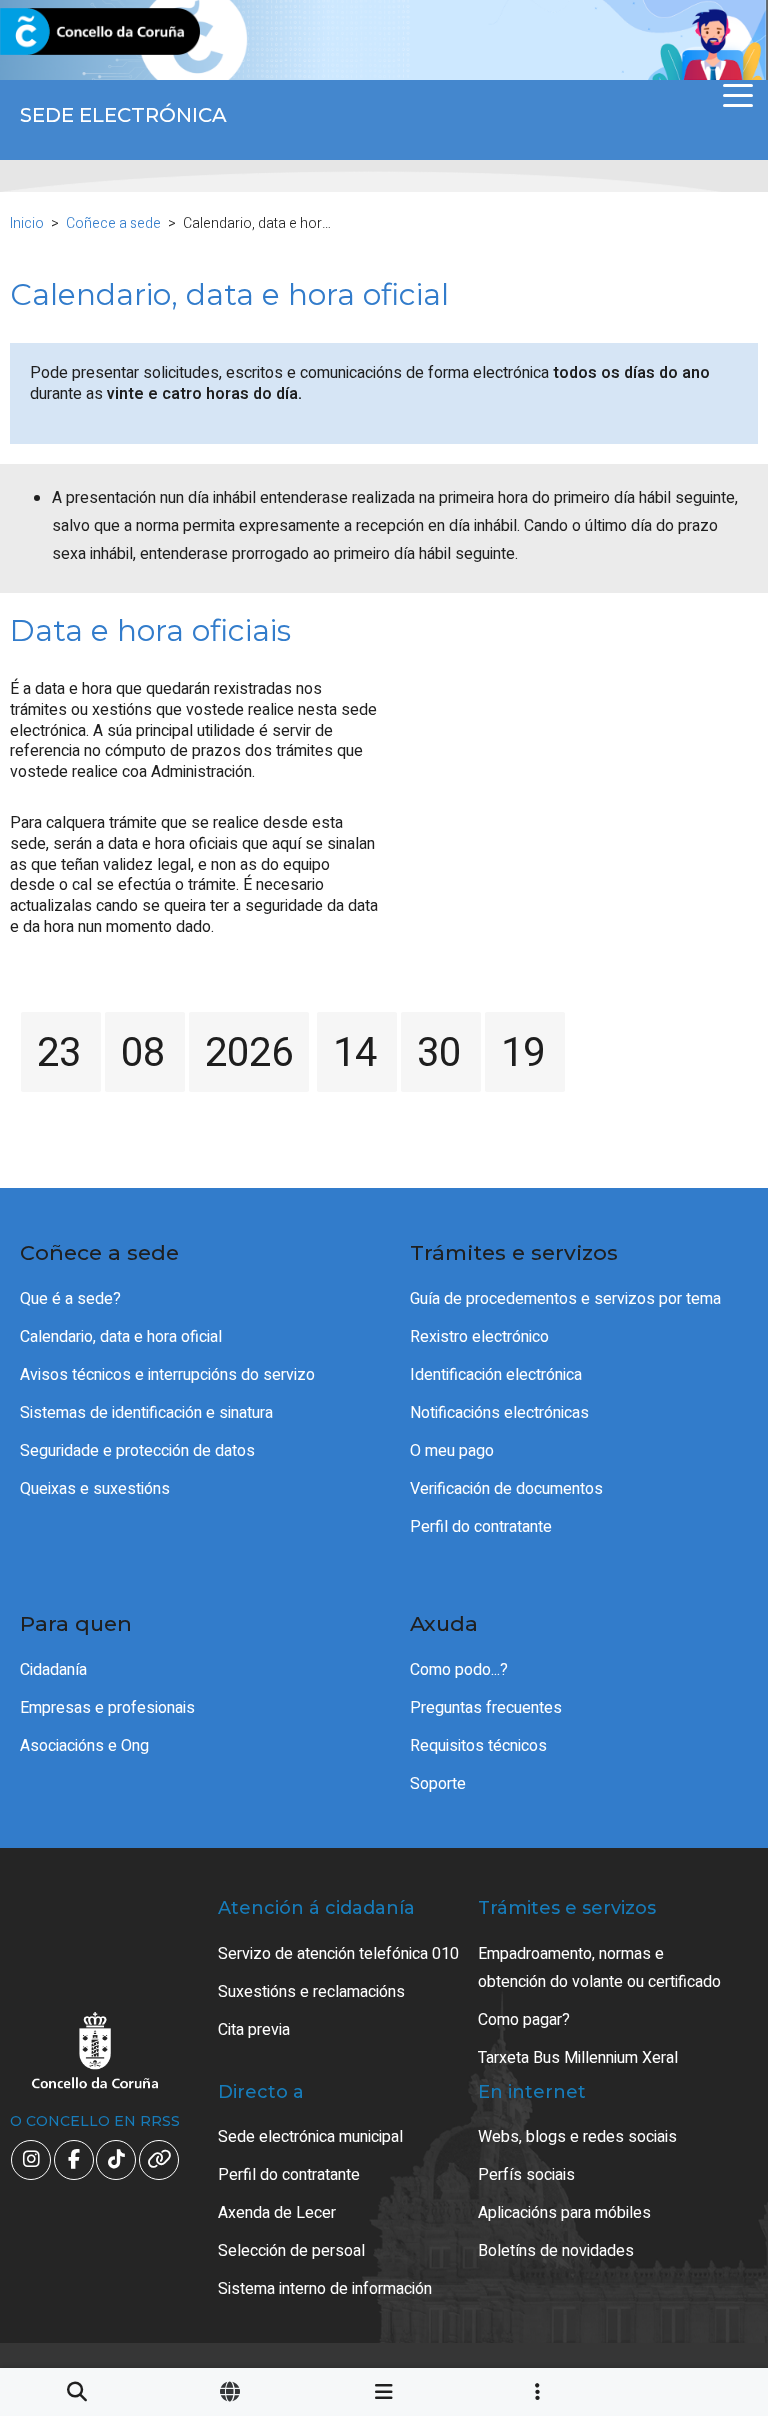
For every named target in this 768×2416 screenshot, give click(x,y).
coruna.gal (62, 32)
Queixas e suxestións (95, 1489)
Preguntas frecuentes (486, 1708)
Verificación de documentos (506, 1489)
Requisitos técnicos (478, 1746)
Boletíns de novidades (556, 2251)
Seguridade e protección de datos (137, 1451)
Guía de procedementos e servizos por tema (565, 1299)
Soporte (438, 1784)
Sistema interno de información (325, 2289)
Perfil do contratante (481, 1527)
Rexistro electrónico (479, 1337)
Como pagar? (524, 2020)
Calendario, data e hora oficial (121, 1337)
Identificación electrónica (496, 1375)
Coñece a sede (113, 223)
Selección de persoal (291, 2251)
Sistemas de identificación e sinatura (146, 1413)
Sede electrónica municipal (310, 2137)
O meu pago (452, 1451)
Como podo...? (459, 1670)
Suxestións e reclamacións (311, 1992)
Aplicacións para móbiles (564, 2213)
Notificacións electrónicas (499, 1413)
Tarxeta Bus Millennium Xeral (578, 2058)
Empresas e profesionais (107, 1708)
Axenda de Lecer (277, 2213)
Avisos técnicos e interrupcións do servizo (167, 1375)
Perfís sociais (526, 2175)
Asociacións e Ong (84, 1746)
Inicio (27, 223)
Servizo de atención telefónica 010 (338, 1954)
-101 (702, 2259)
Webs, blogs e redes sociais (577, 2137)
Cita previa (254, 2030)
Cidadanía (53, 1670)
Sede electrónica (123, 115)
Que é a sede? (70, 1299)
